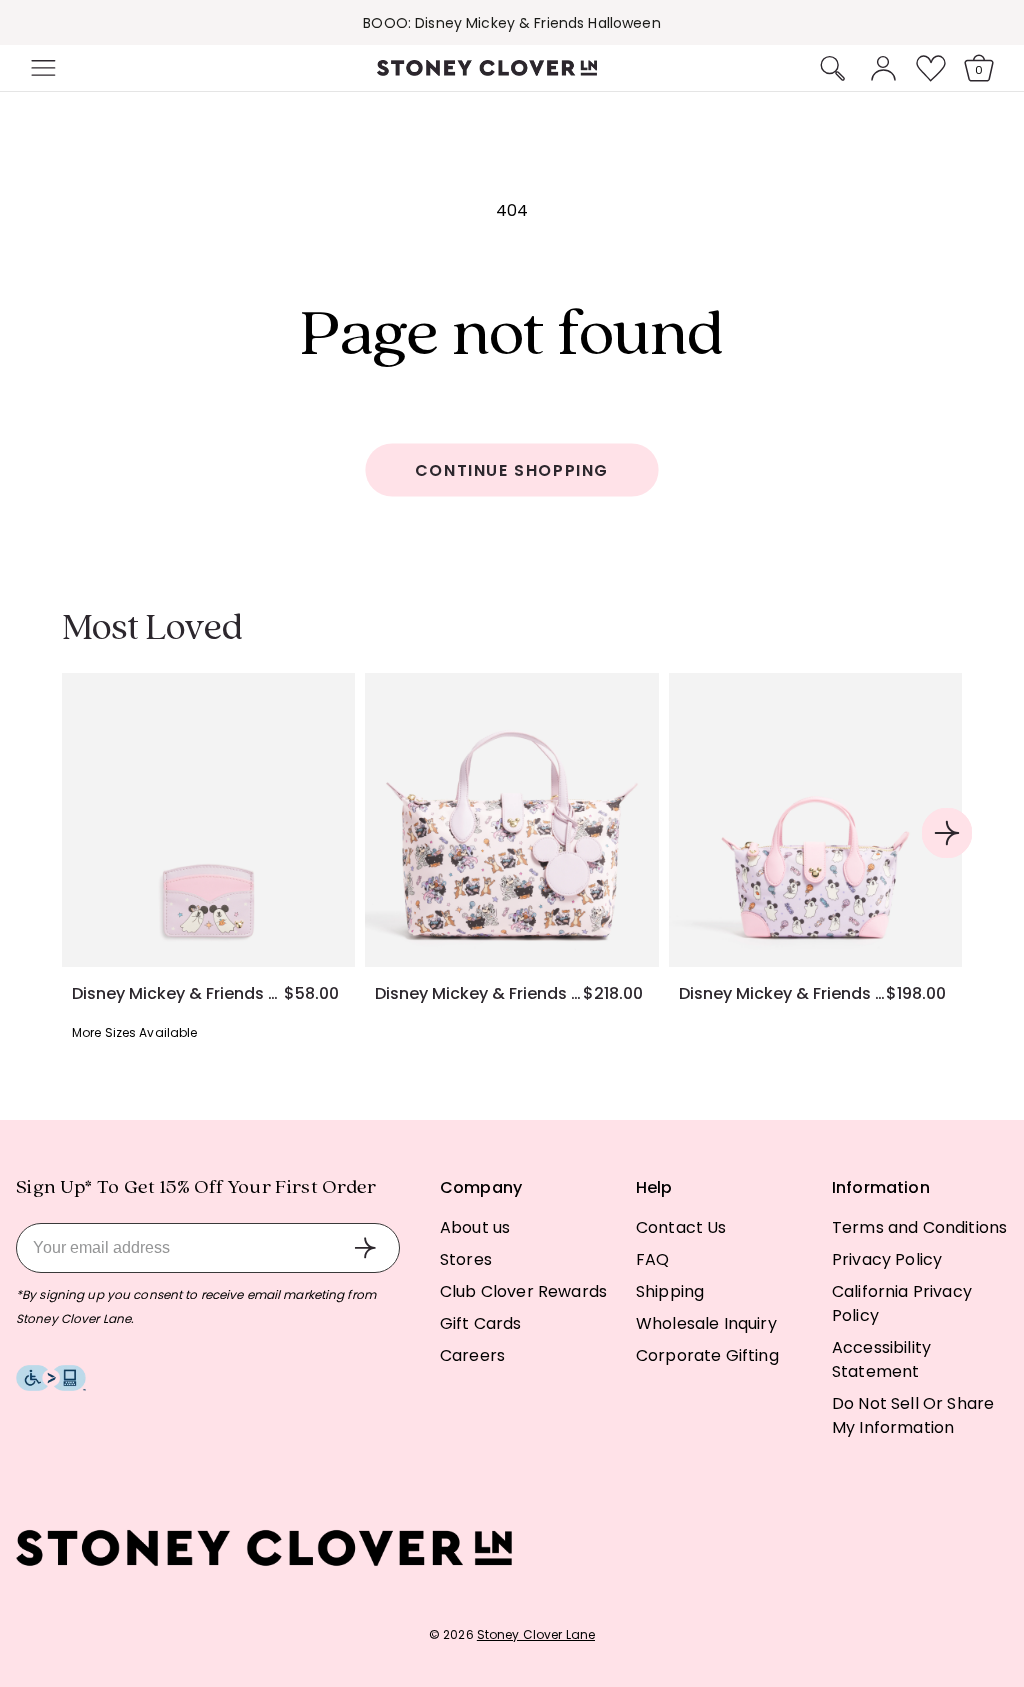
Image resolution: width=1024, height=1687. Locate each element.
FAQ (652, 1259)
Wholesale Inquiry (706, 1323)
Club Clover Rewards (523, 1291)
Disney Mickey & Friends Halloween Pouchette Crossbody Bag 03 (478, 994)
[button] (41, 68)
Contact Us (681, 1227)
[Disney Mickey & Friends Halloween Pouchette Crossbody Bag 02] (815, 819)
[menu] (102, 68)
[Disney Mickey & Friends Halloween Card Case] (208, 819)
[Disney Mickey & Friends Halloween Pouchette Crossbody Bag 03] (511, 819)
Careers (472, 1355)
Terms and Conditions (919, 1227)
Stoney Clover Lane (536, 1634)
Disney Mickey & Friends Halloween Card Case (178, 994)
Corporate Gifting (707, 1355)
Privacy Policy (887, 1259)
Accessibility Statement (881, 1359)
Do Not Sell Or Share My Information (913, 1415)
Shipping (670, 1291)
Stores (466, 1259)
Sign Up (365, 1248)
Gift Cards (481, 1323)
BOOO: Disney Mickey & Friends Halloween (511, 23)
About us (475, 1227)
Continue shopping (512, 470)
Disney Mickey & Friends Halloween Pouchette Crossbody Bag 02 (782, 994)
